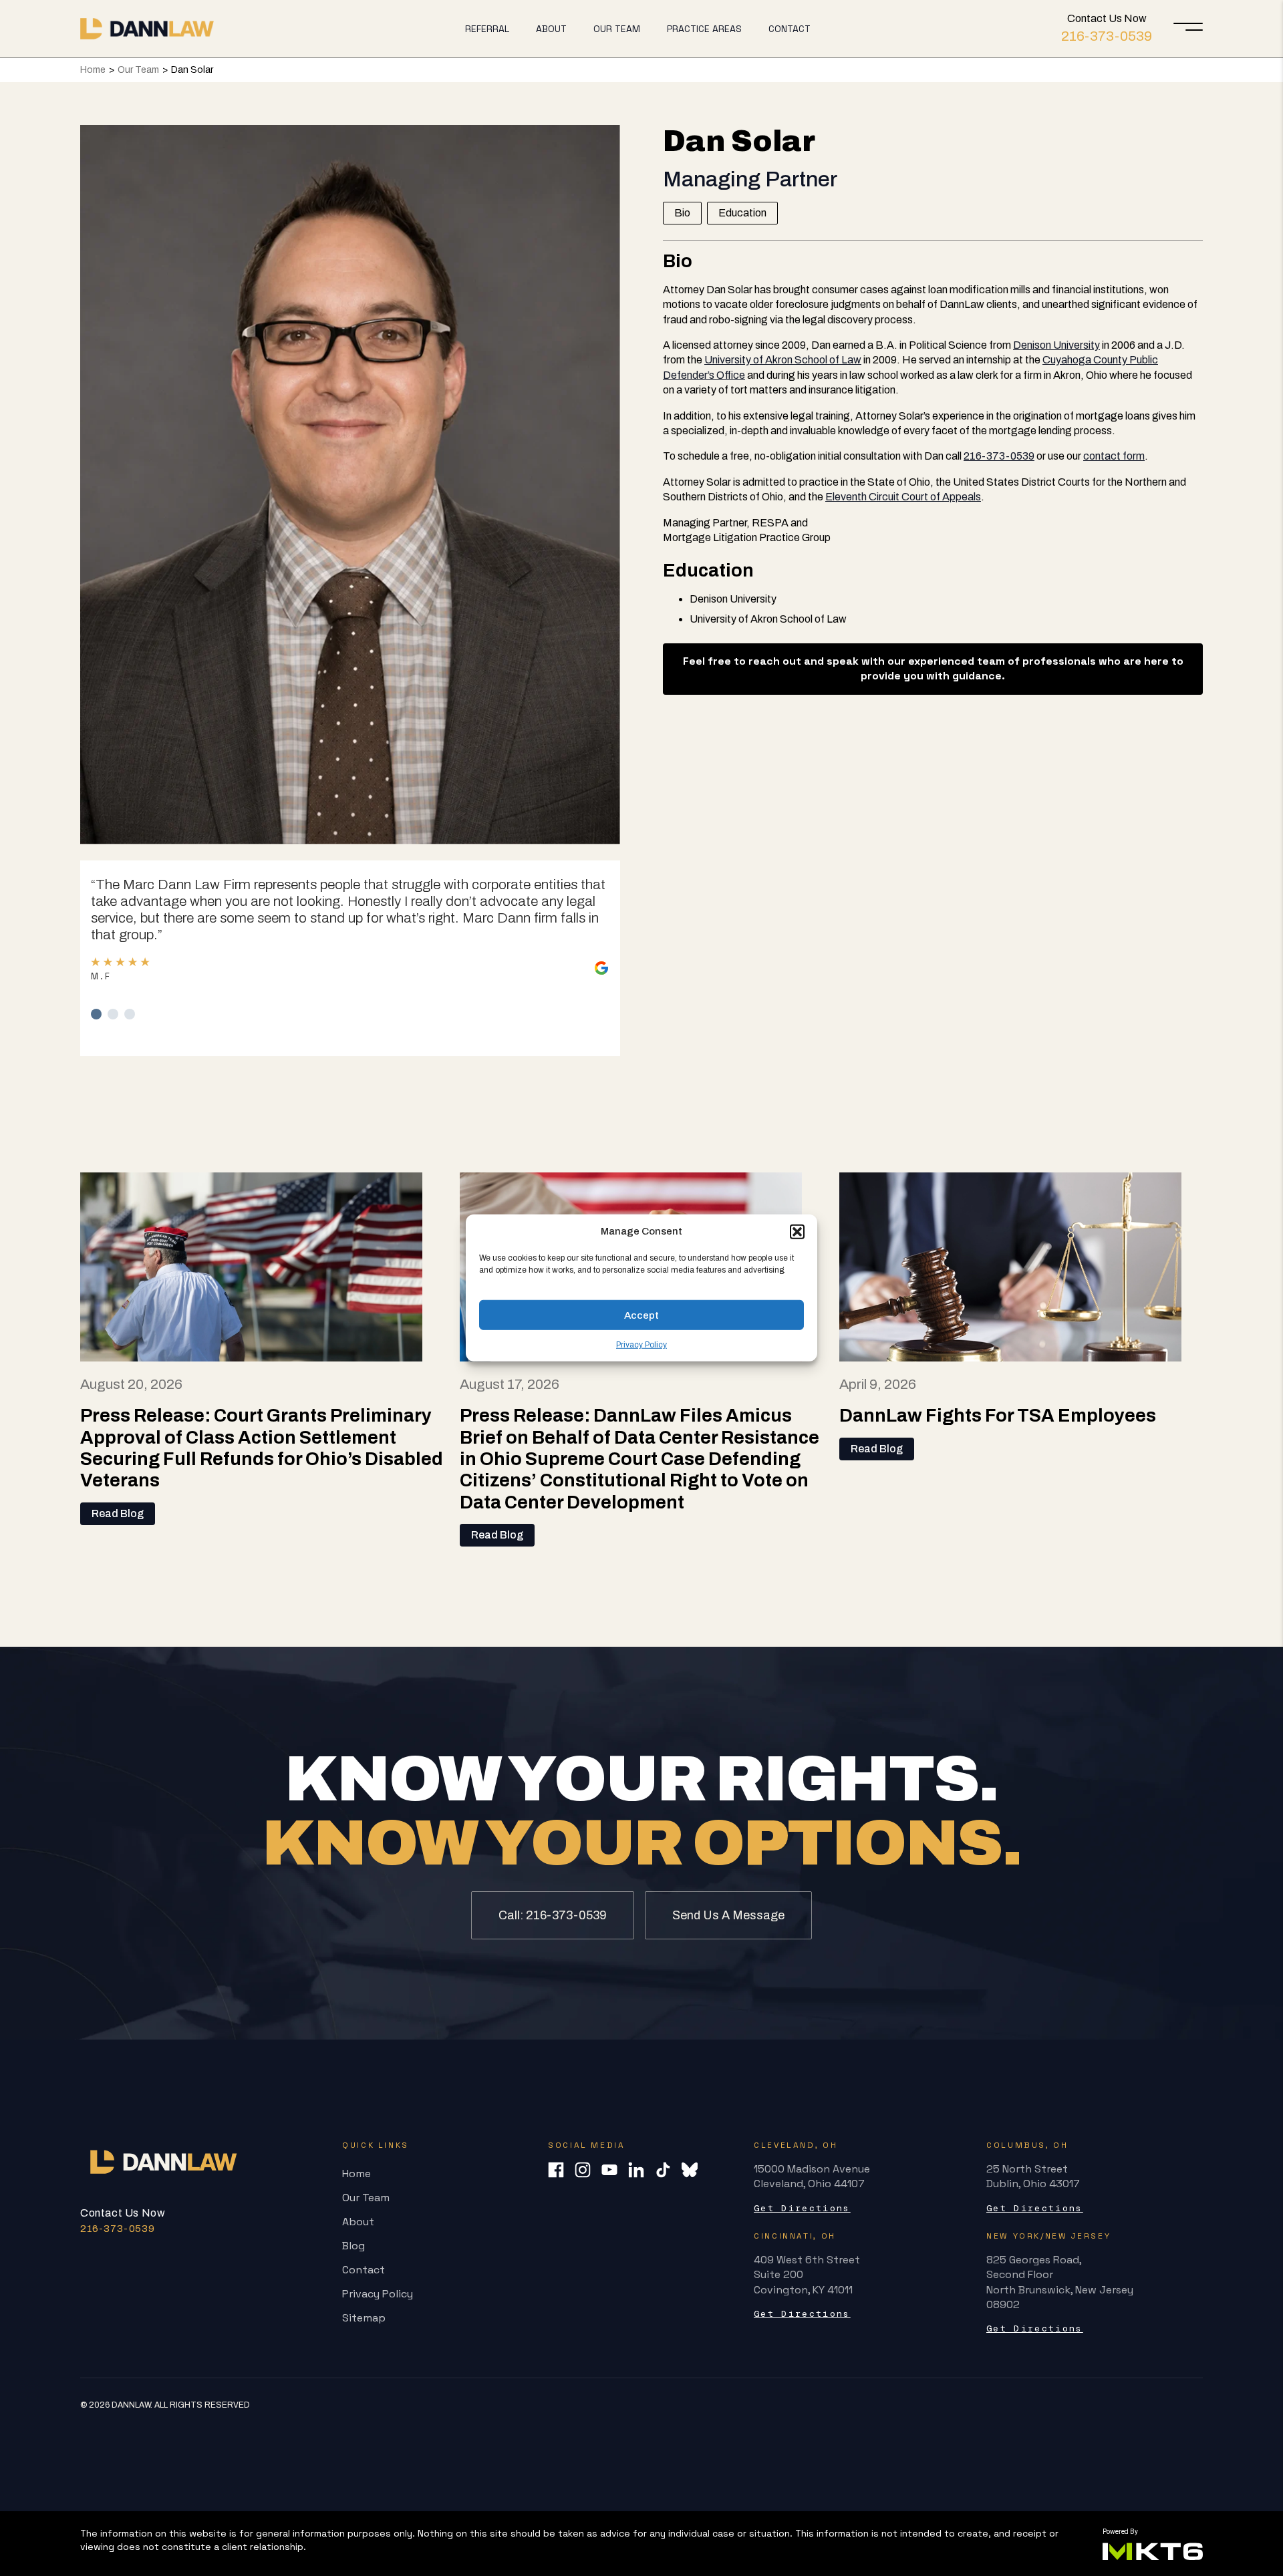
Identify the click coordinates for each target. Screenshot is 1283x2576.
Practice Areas (704, 29)
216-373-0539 (1107, 36)
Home (93, 70)
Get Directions (802, 2208)
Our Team (617, 29)
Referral (487, 29)
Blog (353, 2246)
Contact (790, 29)
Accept (641, 1315)
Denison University (1056, 345)
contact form (1114, 456)
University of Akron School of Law (783, 360)
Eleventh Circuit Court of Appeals (903, 497)
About (551, 29)
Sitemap (364, 2318)
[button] (797, 1231)
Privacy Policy (641, 1345)
